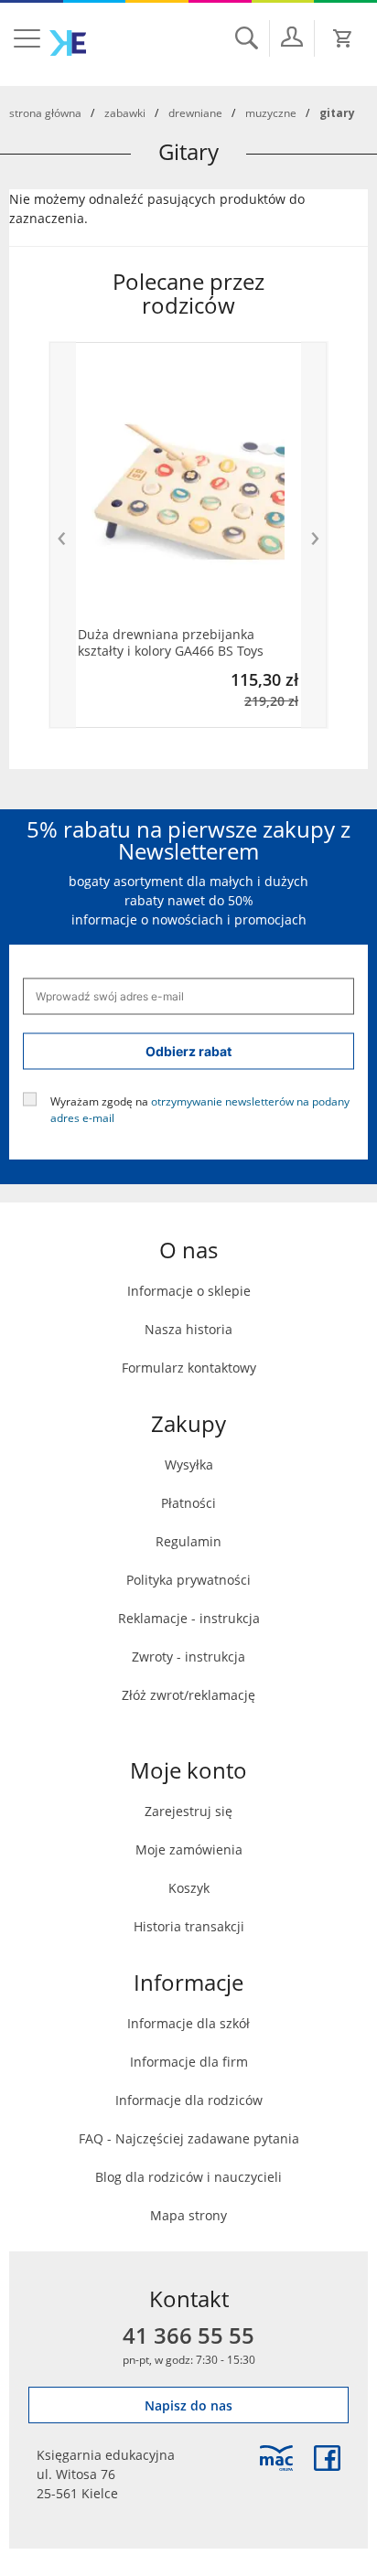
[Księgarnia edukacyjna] (276, 2458)
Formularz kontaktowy (189, 1368)
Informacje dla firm (189, 2062)
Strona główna (45, 112)
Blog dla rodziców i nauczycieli (188, 2177)
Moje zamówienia (189, 1849)
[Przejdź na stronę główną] (68, 43)
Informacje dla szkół (188, 2023)
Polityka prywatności (188, 1580)
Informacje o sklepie (189, 1291)
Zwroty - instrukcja (188, 1657)
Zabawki (125, 112)
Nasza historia (188, 1329)
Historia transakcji (189, 1926)
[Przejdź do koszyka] (343, 38)
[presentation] (62, 535)
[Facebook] (327, 2458)
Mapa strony (188, 2215)
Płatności (188, 1503)
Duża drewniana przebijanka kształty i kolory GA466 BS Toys (171, 643)
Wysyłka (189, 1464)
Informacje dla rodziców (189, 2100)
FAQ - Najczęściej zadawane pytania (189, 2138)
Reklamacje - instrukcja (189, 1618)
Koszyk (189, 1888)
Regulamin (188, 1541)
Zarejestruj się (188, 1811)
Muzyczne (271, 112)
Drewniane (195, 112)
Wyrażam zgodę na (200, 1108)
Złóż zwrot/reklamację (188, 1695)
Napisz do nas (188, 2405)
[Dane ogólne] (292, 37)
